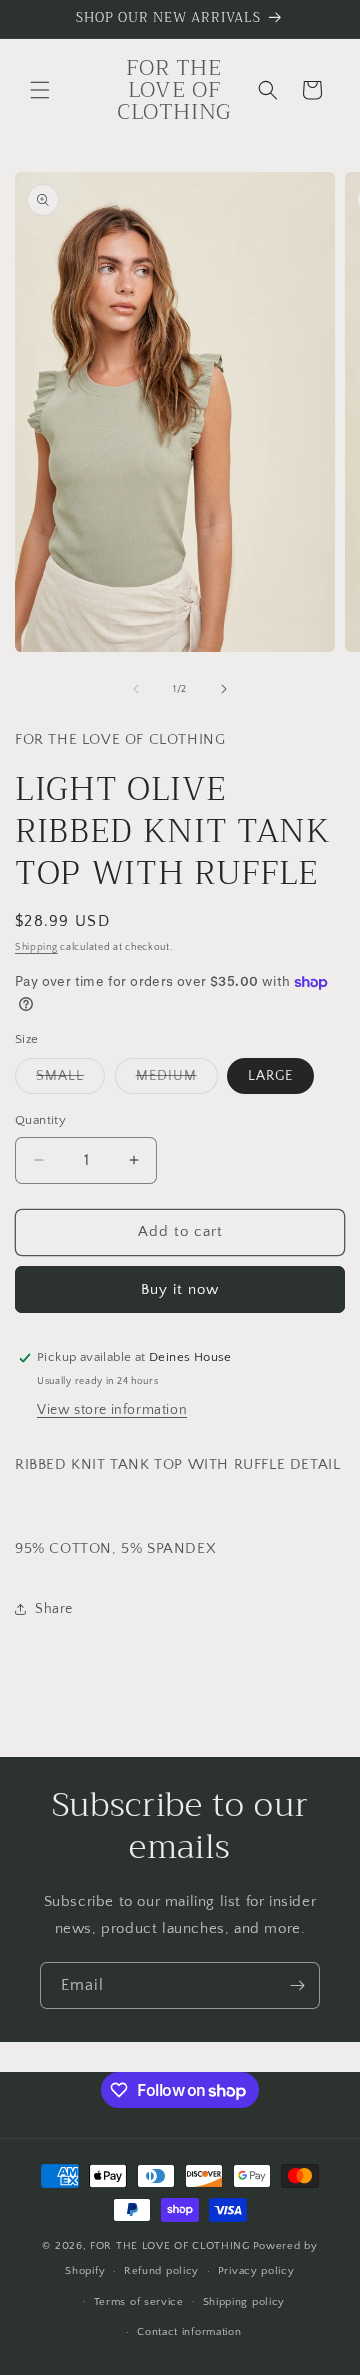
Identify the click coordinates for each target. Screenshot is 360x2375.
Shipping (36, 947)
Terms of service (139, 2302)
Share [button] (54, 1609)
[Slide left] (136, 689)
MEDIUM (177, 1080)
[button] (40, 90)
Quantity (40, 1120)
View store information (112, 1410)
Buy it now (180, 1289)
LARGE (270, 1076)
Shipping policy (244, 2302)
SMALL (70, 1080)
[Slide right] (224, 689)
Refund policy (161, 2271)
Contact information (189, 2332)
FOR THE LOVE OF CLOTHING (170, 2246)
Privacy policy (256, 2271)
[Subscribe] (297, 1985)
